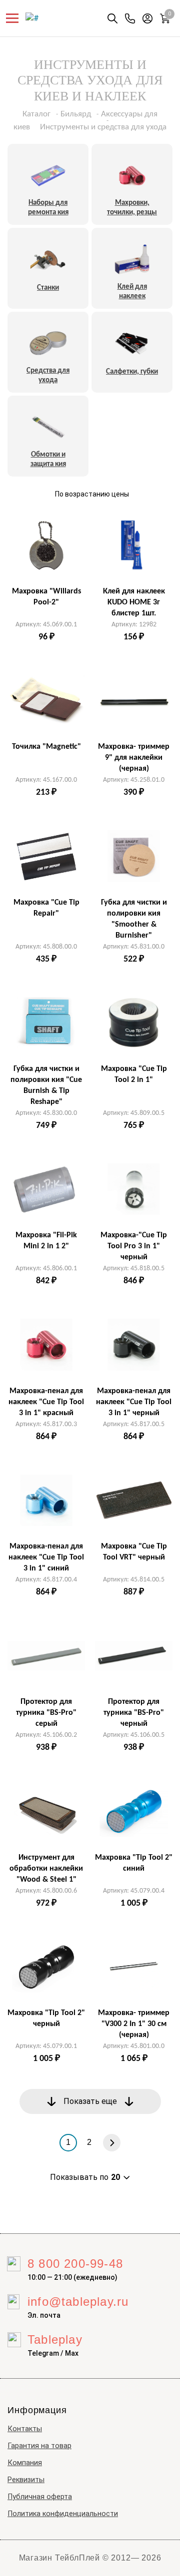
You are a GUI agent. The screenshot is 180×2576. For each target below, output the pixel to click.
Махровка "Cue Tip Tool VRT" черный (134, 1552)
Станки (48, 288)
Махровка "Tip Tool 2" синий (134, 1863)
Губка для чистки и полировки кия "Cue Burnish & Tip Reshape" (46, 1085)
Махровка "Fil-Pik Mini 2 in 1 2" (46, 1241)
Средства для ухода (48, 376)
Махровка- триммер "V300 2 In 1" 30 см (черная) (134, 2024)
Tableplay (55, 2339)
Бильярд (76, 114)
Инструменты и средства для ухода (103, 127)
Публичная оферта (40, 2497)
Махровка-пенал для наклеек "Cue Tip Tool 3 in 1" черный (134, 1402)
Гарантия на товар (39, 2446)
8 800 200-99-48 (75, 2264)
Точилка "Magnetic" (46, 747)
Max (72, 2353)
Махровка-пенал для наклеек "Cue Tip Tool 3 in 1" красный (46, 1402)
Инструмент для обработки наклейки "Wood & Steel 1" (46, 1869)
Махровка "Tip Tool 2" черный (46, 2019)
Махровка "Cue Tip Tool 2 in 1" (134, 1074)
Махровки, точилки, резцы (132, 208)
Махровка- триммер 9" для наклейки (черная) (134, 758)
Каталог (36, 114)
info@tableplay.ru (78, 2302)
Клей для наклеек (132, 292)
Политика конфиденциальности (63, 2514)
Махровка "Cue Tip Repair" (46, 908)
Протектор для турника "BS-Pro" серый (46, 1713)
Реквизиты (26, 2480)
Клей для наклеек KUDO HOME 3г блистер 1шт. (134, 602)
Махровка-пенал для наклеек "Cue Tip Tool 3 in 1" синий (46, 1557)
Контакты (25, 2429)
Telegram (43, 2353)
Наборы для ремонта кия (48, 208)
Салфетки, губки (132, 372)
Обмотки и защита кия (48, 460)
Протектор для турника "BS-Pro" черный (134, 1713)
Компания (25, 2463)
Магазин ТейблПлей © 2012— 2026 (90, 2558)
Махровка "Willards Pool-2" (46, 597)
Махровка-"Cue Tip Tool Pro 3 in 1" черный (134, 1246)
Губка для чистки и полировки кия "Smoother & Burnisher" (134, 919)
